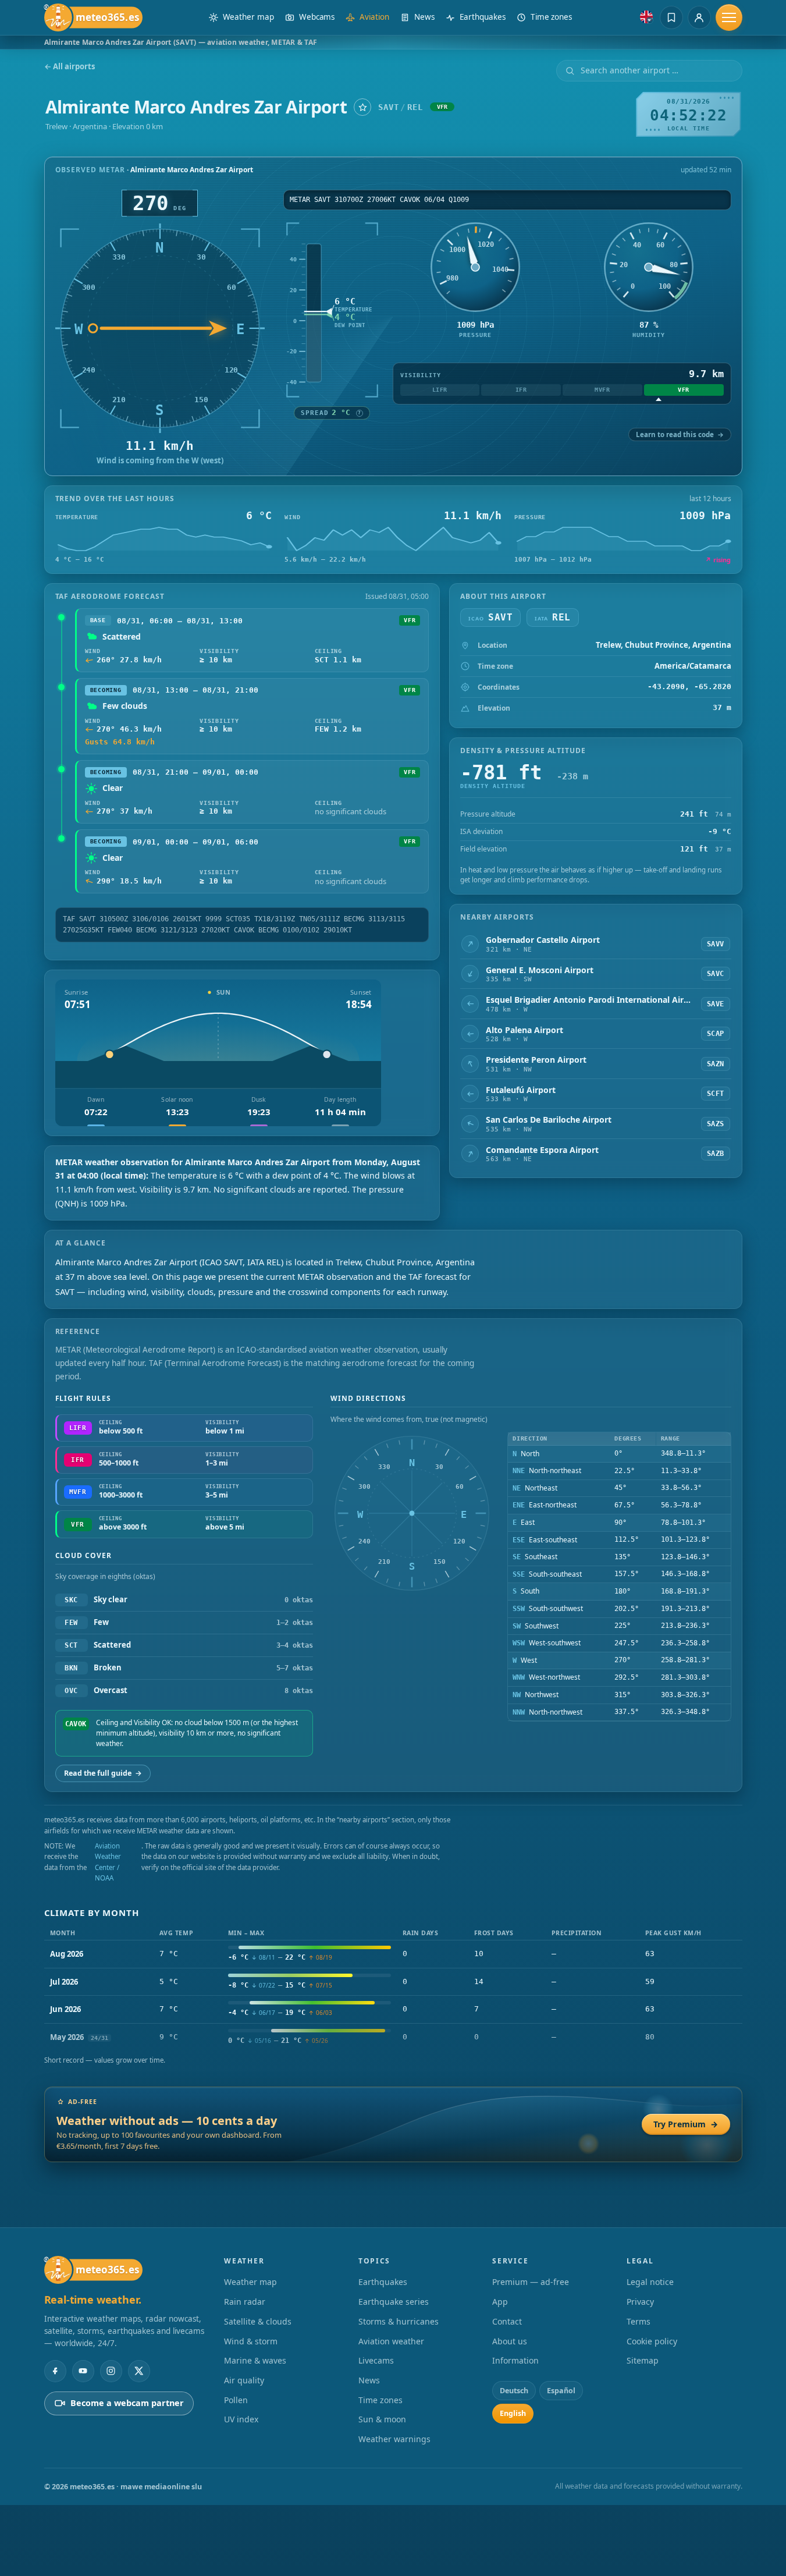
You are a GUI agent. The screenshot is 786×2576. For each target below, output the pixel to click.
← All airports (70, 67)
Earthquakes (383, 2282)
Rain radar (245, 2302)
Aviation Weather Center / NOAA (108, 1862)
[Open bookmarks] (671, 17)
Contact (507, 2321)
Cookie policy (652, 2341)
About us (510, 2341)
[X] (139, 2371)
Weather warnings (394, 2439)
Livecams (376, 2360)
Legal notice (650, 2282)
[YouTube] (83, 2371)
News (369, 2380)
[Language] (646, 17)
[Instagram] (111, 2371)
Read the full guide (103, 1773)
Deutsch (514, 2391)
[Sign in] (699, 17)
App (500, 2302)
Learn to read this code (680, 434)
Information (515, 2360)
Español (561, 2391)
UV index (241, 2419)
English (513, 2413)
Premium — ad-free (531, 2282)
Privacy (640, 2302)
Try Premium (686, 2124)
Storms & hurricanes (399, 2321)
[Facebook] (55, 2371)
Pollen (236, 2400)
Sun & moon (382, 2419)
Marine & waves (255, 2360)
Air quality (244, 2380)
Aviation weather (391, 2341)
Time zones (380, 2400)
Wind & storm (251, 2341)
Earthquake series (394, 2302)
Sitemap (643, 2360)
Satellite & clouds (258, 2321)
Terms (639, 2321)
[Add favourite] (362, 107)
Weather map (250, 2282)
